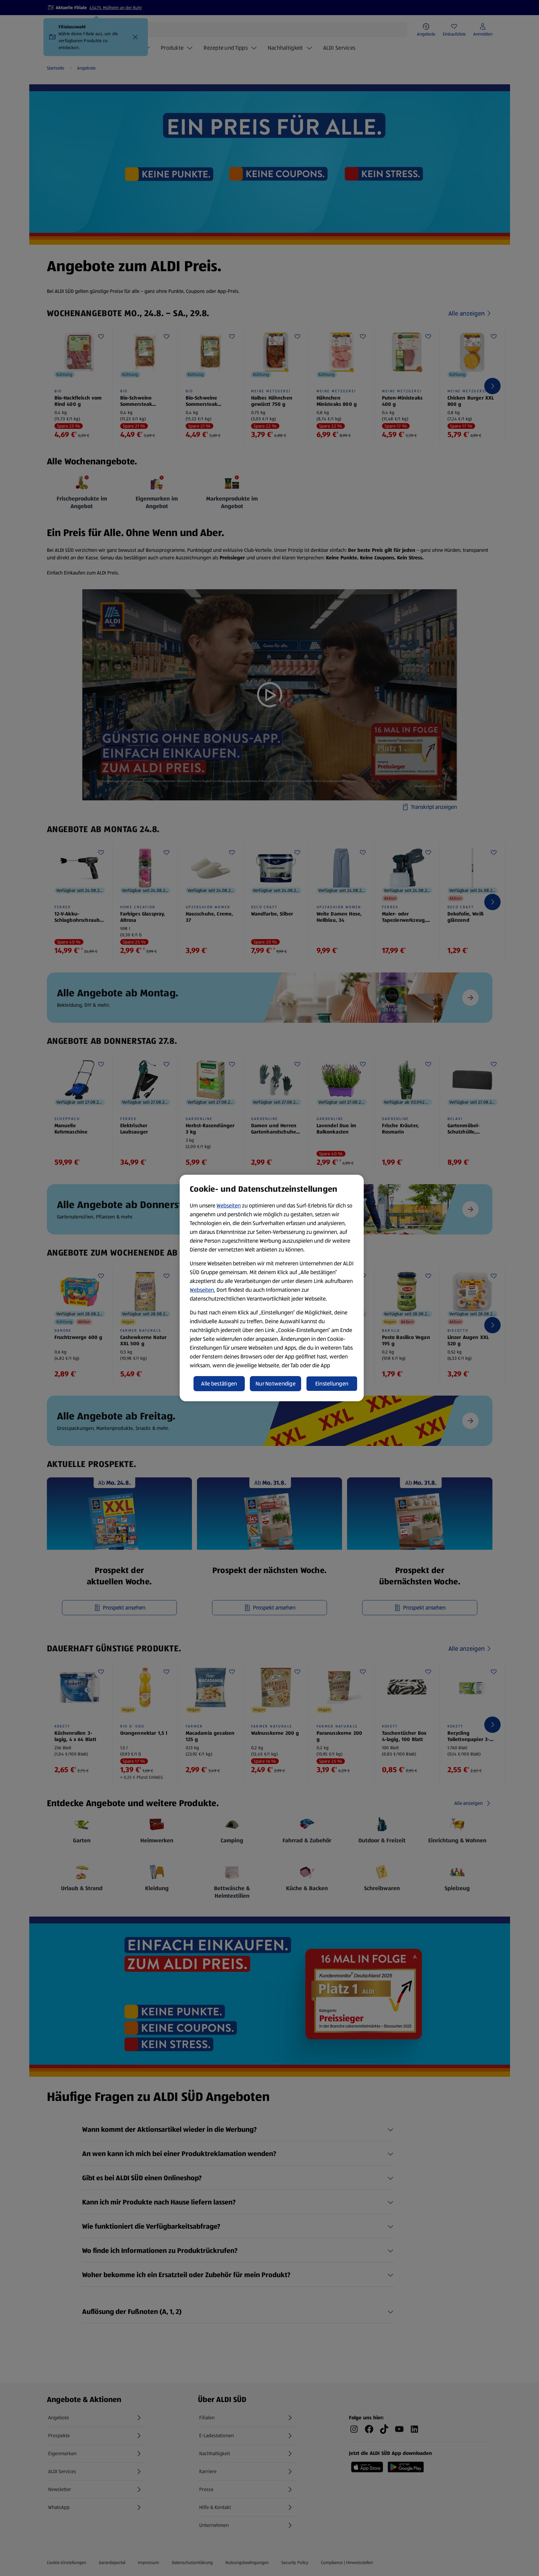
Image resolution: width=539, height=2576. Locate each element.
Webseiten (229, 1206)
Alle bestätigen (219, 1384)
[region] (272, 1288)
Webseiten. (202, 1290)
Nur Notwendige (275, 1384)
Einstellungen (332, 1384)
